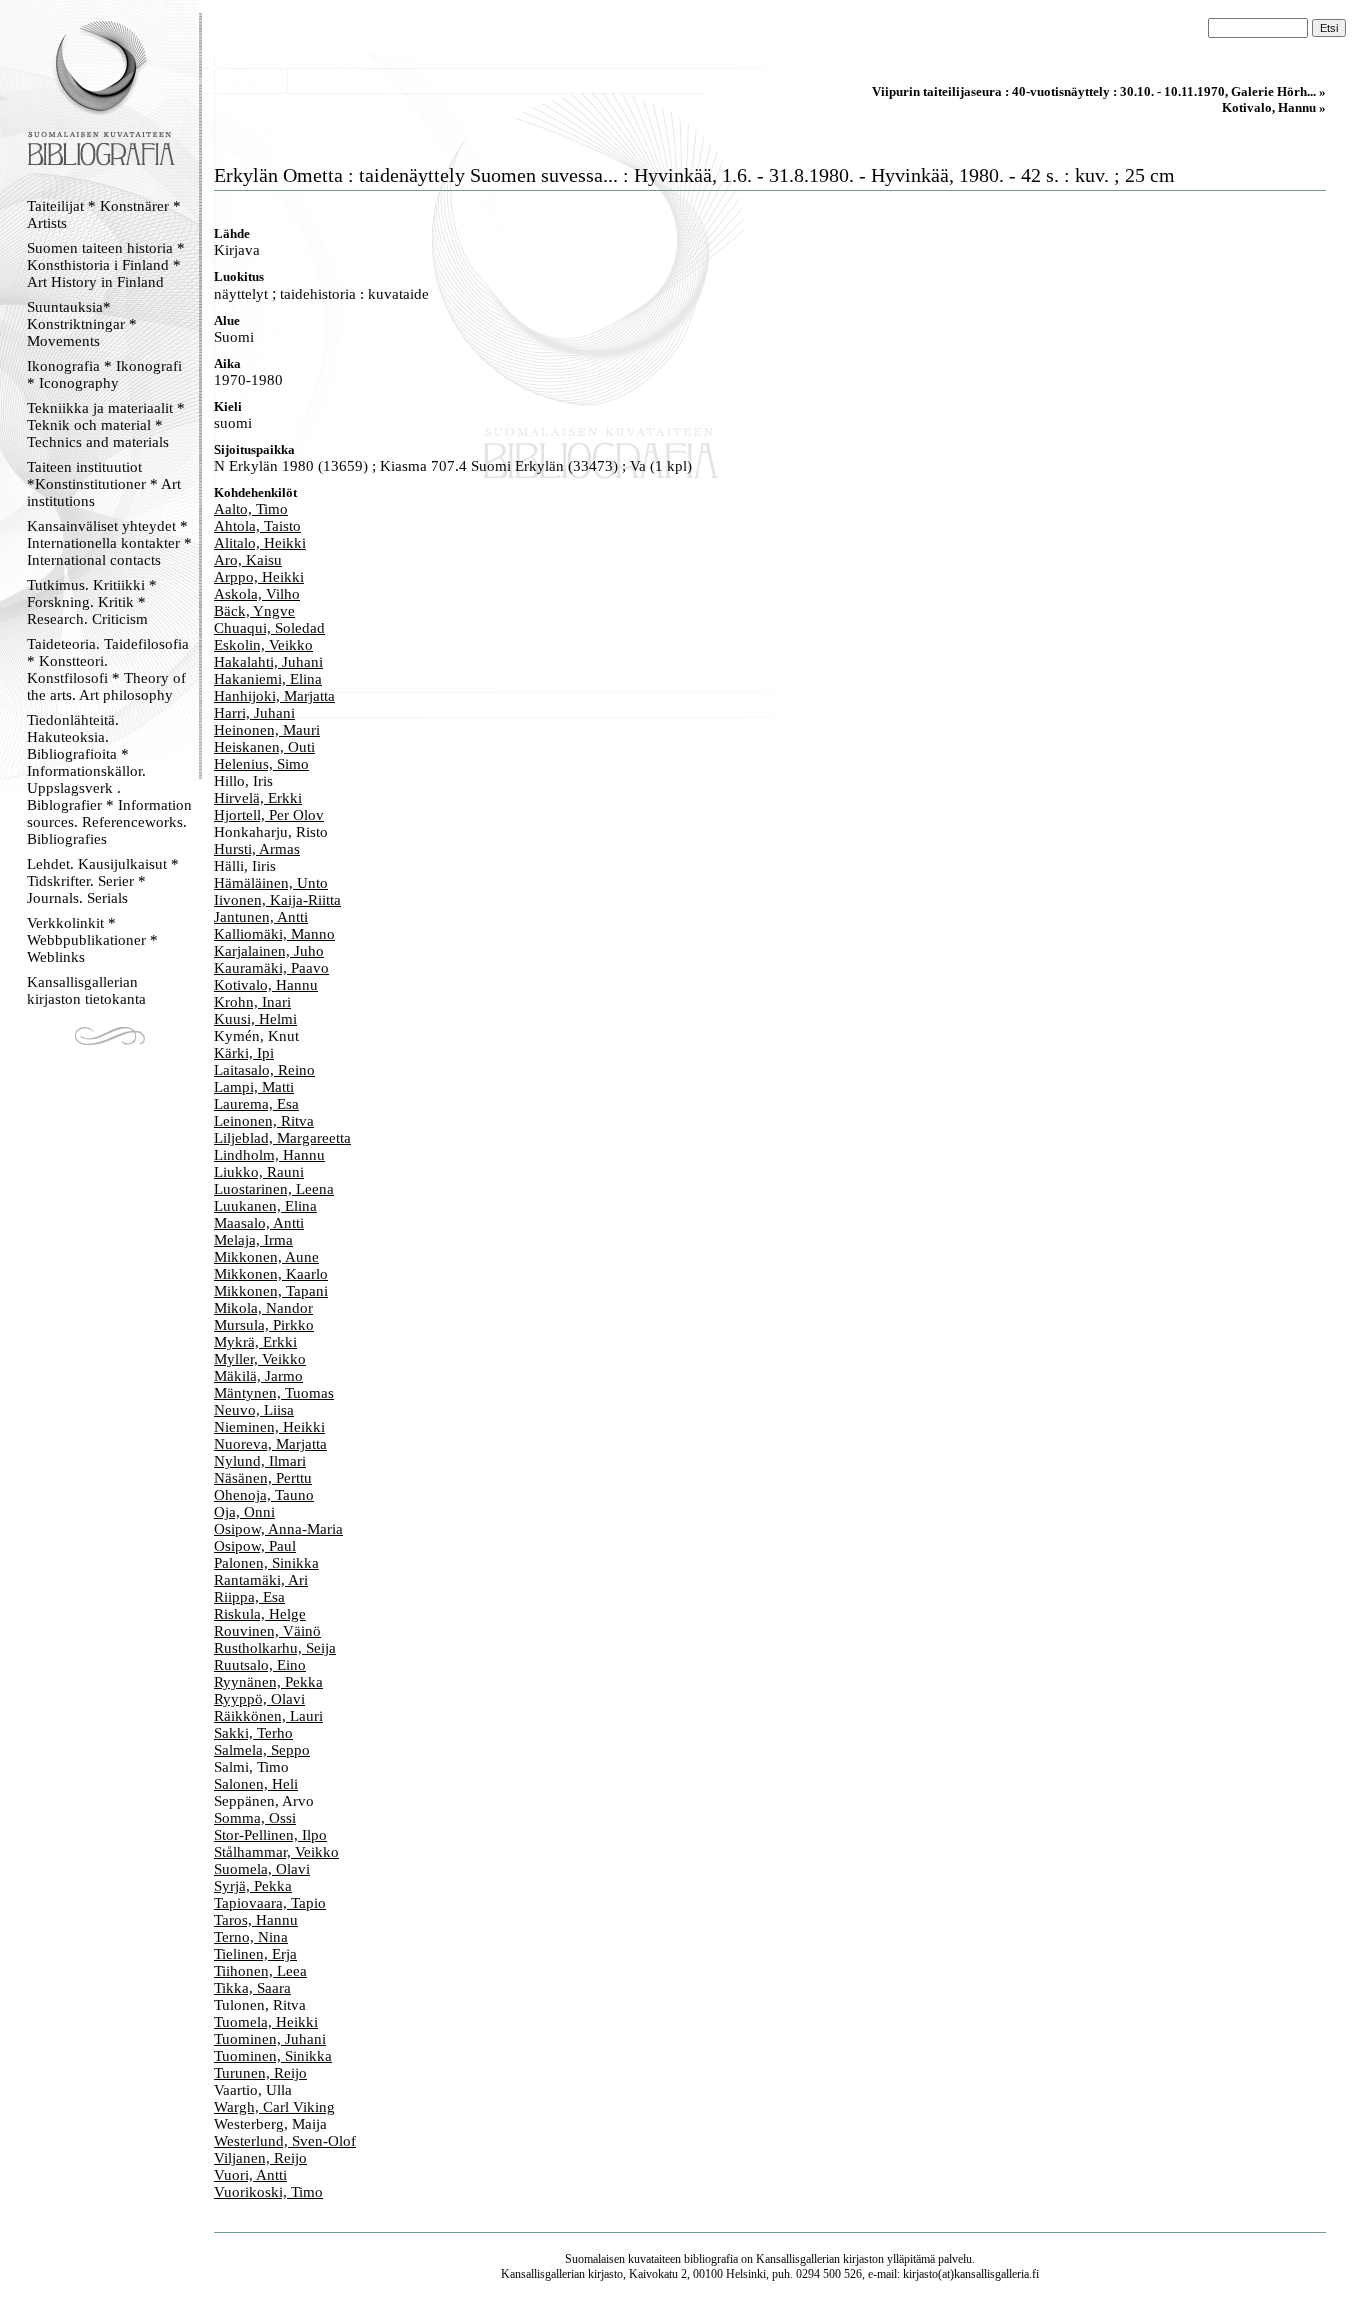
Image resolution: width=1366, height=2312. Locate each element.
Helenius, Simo (261, 764)
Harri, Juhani (254, 713)
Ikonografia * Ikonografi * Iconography (104, 374)
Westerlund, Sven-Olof (285, 2141)
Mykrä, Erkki (255, 1342)
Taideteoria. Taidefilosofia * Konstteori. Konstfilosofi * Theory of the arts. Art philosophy (108, 669)
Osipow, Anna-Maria (278, 1529)
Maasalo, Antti (259, 1223)
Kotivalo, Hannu (266, 985)
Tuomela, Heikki (266, 2022)
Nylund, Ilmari (260, 1461)
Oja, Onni (244, 1512)
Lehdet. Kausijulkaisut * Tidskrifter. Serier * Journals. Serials (103, 881)
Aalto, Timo (251, 509)
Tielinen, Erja (255, 1954)
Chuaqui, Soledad (269, 628)
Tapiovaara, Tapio (270, 1903)
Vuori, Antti (250, 2175)
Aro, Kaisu (248, 560)
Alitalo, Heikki (260, 543)
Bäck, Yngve (254, 611)
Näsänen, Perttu (263, 1478)
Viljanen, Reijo (260, 2158)
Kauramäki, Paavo (271, 968)
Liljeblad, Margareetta (282, 1138)
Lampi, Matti (254, 1087)
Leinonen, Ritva (264, 1121)
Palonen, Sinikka (266, 1563)
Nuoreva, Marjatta (270, 1444)
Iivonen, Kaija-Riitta (277, 900)
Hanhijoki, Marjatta (274, 696)
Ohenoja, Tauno (264, 1495)
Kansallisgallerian (798, 2259)
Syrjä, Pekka (253, 1886)
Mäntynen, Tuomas (274, 1393)
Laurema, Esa (256, 1104)
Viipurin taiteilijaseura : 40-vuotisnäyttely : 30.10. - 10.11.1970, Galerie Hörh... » (1099, 91)
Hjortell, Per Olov (269, 815)
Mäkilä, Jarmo (258, 1376)
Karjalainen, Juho (269, 951)
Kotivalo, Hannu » (1274, 107)
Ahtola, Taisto (257, 526)
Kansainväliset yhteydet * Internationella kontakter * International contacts (109, 543)
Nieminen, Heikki (269, 1427)
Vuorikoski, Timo (268, 2192)
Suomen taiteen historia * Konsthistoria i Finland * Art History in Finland (106, 265)
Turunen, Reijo (260, 2073)
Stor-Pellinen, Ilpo (270, 1835)
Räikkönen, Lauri (268, 1716)
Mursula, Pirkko (264, 1325)
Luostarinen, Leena (274, 1189)
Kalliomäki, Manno (274, 934)
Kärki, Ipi (244, 1053)
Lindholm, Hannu (269, 1155)
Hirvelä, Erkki (258, 798)
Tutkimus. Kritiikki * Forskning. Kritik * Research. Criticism (92, 602)
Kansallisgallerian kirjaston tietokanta (86, 990)
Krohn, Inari (252, 1002)
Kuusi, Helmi (255, 1019)
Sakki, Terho (253, 1733)
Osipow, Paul (255, 1546)
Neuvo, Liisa (254, 1410)
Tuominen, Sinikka (273, 2056)
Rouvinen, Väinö (267, 1631)
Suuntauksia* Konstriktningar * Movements (82, 324)
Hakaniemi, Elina (268, 679)
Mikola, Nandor (263, 1308)
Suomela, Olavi (262, 1869)
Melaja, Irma (253, 1240)
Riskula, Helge (260, 1614)
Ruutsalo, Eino (260, 1665)
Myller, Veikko (260, 1359)
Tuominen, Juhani (270, 2039)
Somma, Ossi (255, 1818)
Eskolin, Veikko (263, 645)
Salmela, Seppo (262, 1750)
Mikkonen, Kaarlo (271, 1274)
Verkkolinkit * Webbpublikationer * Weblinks (92, 940)
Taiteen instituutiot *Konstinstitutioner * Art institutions (104, 484)
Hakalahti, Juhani (268, 662)
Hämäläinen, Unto (271, 883)
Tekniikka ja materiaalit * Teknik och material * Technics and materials (106, 425)
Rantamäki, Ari (261, 1580)
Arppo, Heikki (259, 577)
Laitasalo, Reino (264, 1070)
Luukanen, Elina (265, 1206)
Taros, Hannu (256, 1920)
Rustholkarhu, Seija (275, 1648)
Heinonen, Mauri (267, 730)
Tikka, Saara (252, 1988)
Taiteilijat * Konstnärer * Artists (104, 214)
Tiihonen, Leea (260, 1971)
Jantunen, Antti (261, 917)
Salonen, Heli (256, 1784)
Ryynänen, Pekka (268, 1682)
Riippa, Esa (249, 1597)
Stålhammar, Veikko (276, 1852)
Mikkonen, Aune (266, 1257)
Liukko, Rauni (259, 1172)
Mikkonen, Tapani (271, 1291)
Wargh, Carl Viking (274, 2107)
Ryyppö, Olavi (259, 1699)
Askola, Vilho (257, 594)
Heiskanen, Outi (264, 747)
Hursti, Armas (257, 849)
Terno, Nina (251, 1937)
